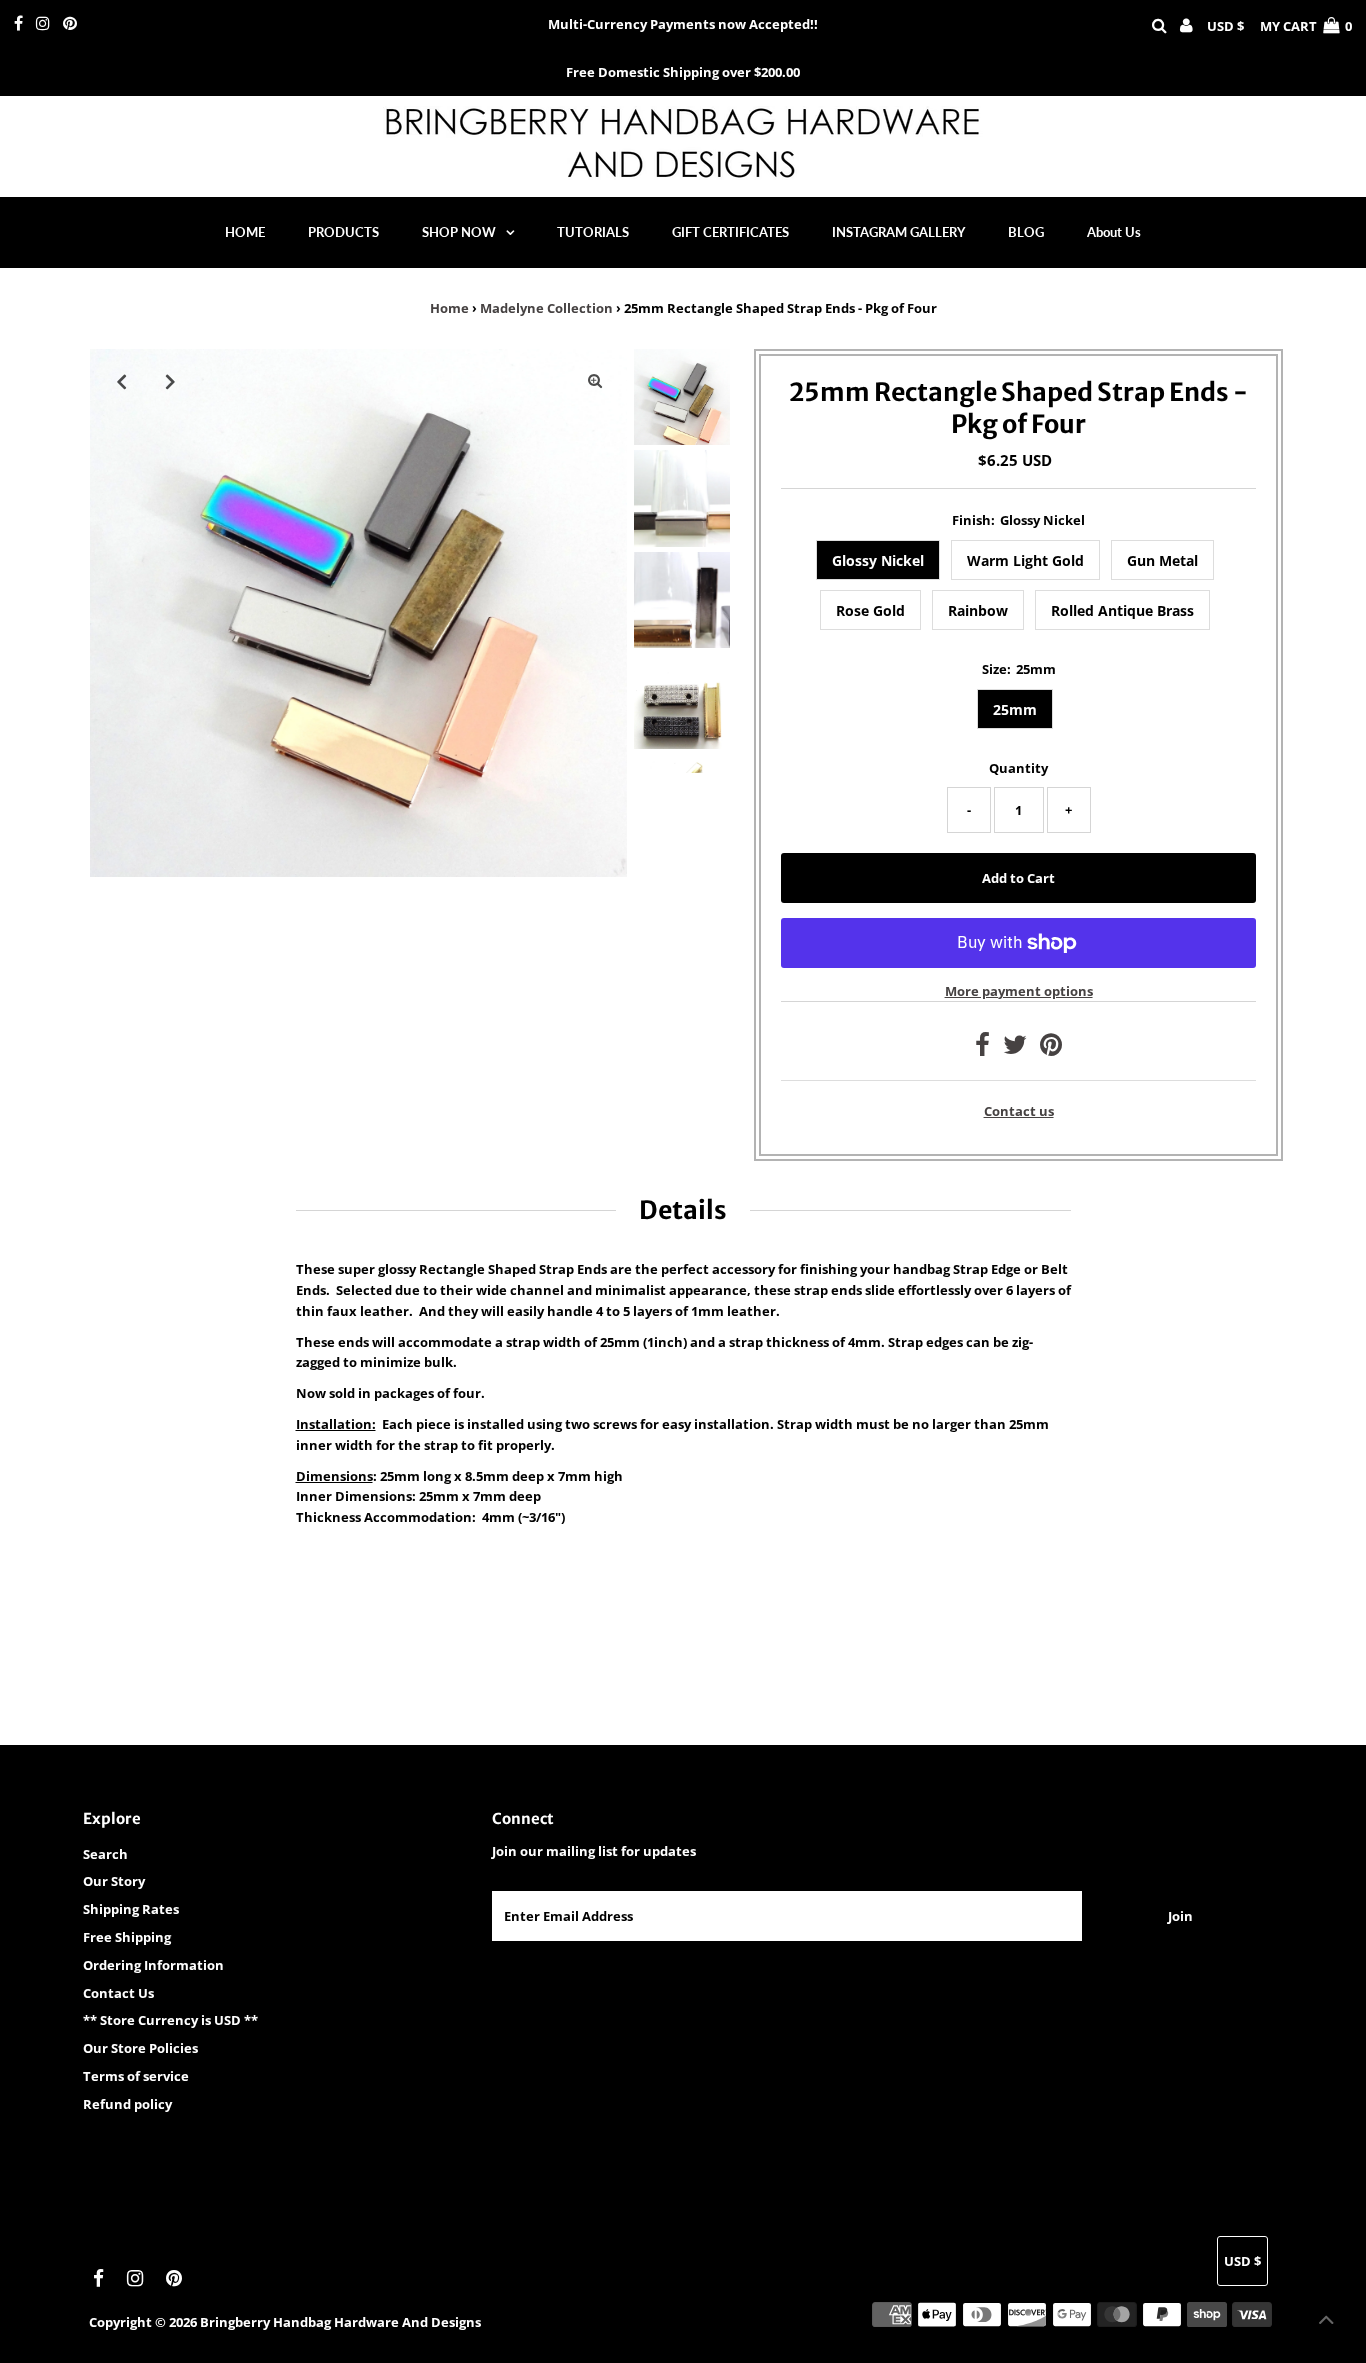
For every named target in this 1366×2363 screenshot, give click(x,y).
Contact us (1019, 1111)
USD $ (1225, 26)
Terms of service (136, 2076)
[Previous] (122, 381)
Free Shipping (127, 1937)
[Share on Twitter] (1015, 1049)
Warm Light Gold (1025, 560)
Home (449, 308)
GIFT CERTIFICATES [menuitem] (730, 232)
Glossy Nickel (878, 560)
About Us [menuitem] (1114, 232)
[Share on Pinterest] (1051, 1049)
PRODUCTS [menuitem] (343, 232)
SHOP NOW (459, 232)
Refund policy (127, 2104)
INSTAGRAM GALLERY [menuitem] (898, 232)
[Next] (171, 381)
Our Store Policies (140, 2048)
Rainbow (978, 610)
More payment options (1019, 991)
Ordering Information (153, 1965)
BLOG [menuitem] (1026, 232)
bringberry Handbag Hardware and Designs (340, 2322)
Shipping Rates (131, 1909)
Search (105, 1854)
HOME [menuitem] (245, 232)
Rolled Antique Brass (1122, 610)
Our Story (114, 1881)
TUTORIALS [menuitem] (593, 232)
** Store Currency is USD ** (170, 2020)
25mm (1015, 709)
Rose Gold (870, 610)
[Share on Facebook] (982, 1049)
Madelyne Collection (546, 308)
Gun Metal (1162, 560)
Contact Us (118, 1993)
